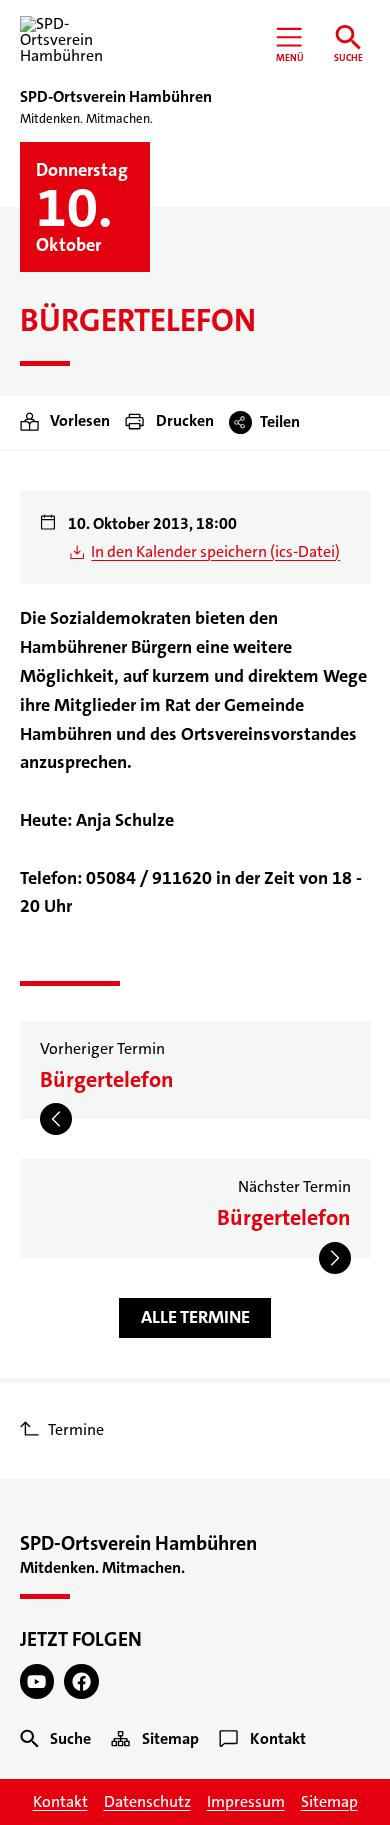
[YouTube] (37, 1681)
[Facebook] (81, 1681)
